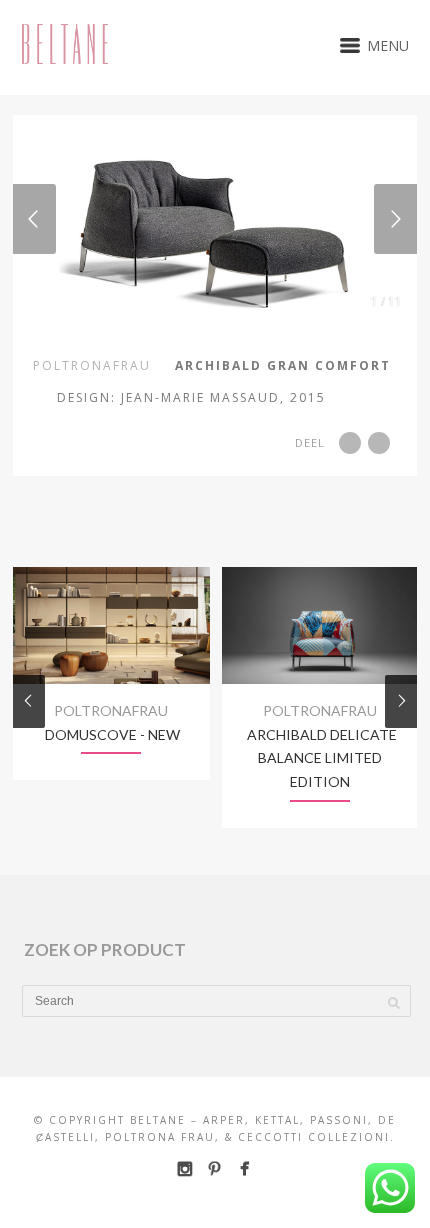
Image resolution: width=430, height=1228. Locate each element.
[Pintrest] (214, 1168)
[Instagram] (184, 1168)
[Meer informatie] (363, 396)
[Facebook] (244, 1168)
